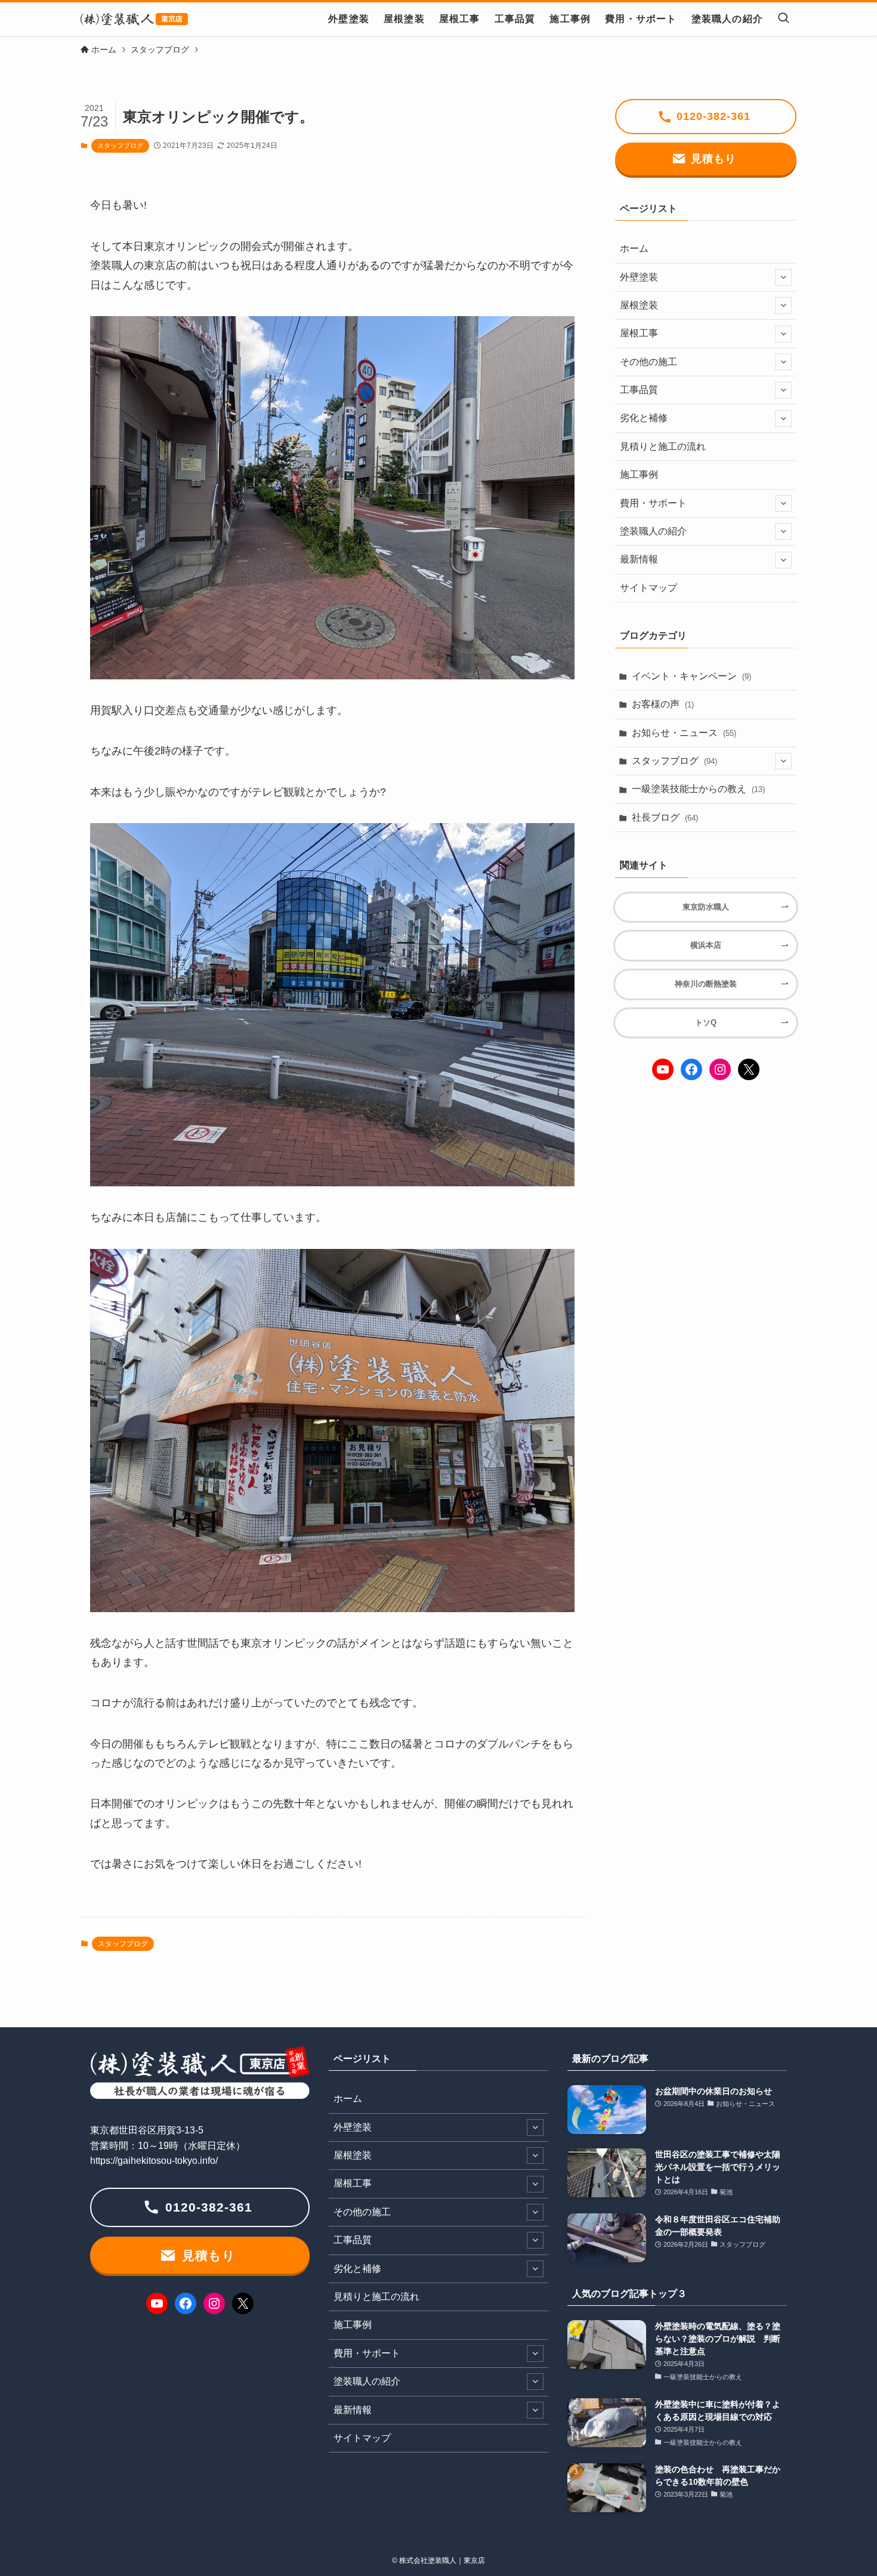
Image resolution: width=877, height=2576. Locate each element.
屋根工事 (639, 333)
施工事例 (639, 474)
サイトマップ (649, 588)
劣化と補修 (644, 418)
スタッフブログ (120, 146)
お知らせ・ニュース (684, 733)
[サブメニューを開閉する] (783, 277)
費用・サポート (653, 503)
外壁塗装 (639, 277)
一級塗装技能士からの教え (698, 789)
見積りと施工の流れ (663, 446)
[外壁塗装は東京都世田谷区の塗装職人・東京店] (134, 19)
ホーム (634, 248)
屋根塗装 (639, 305)
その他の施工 (649, 362)
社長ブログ (665, 817)
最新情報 (639, 559)
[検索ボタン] (783, 19)
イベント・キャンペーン (691, 676)
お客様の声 (663, 704)
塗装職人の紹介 (653, 531)
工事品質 (639, 390)
